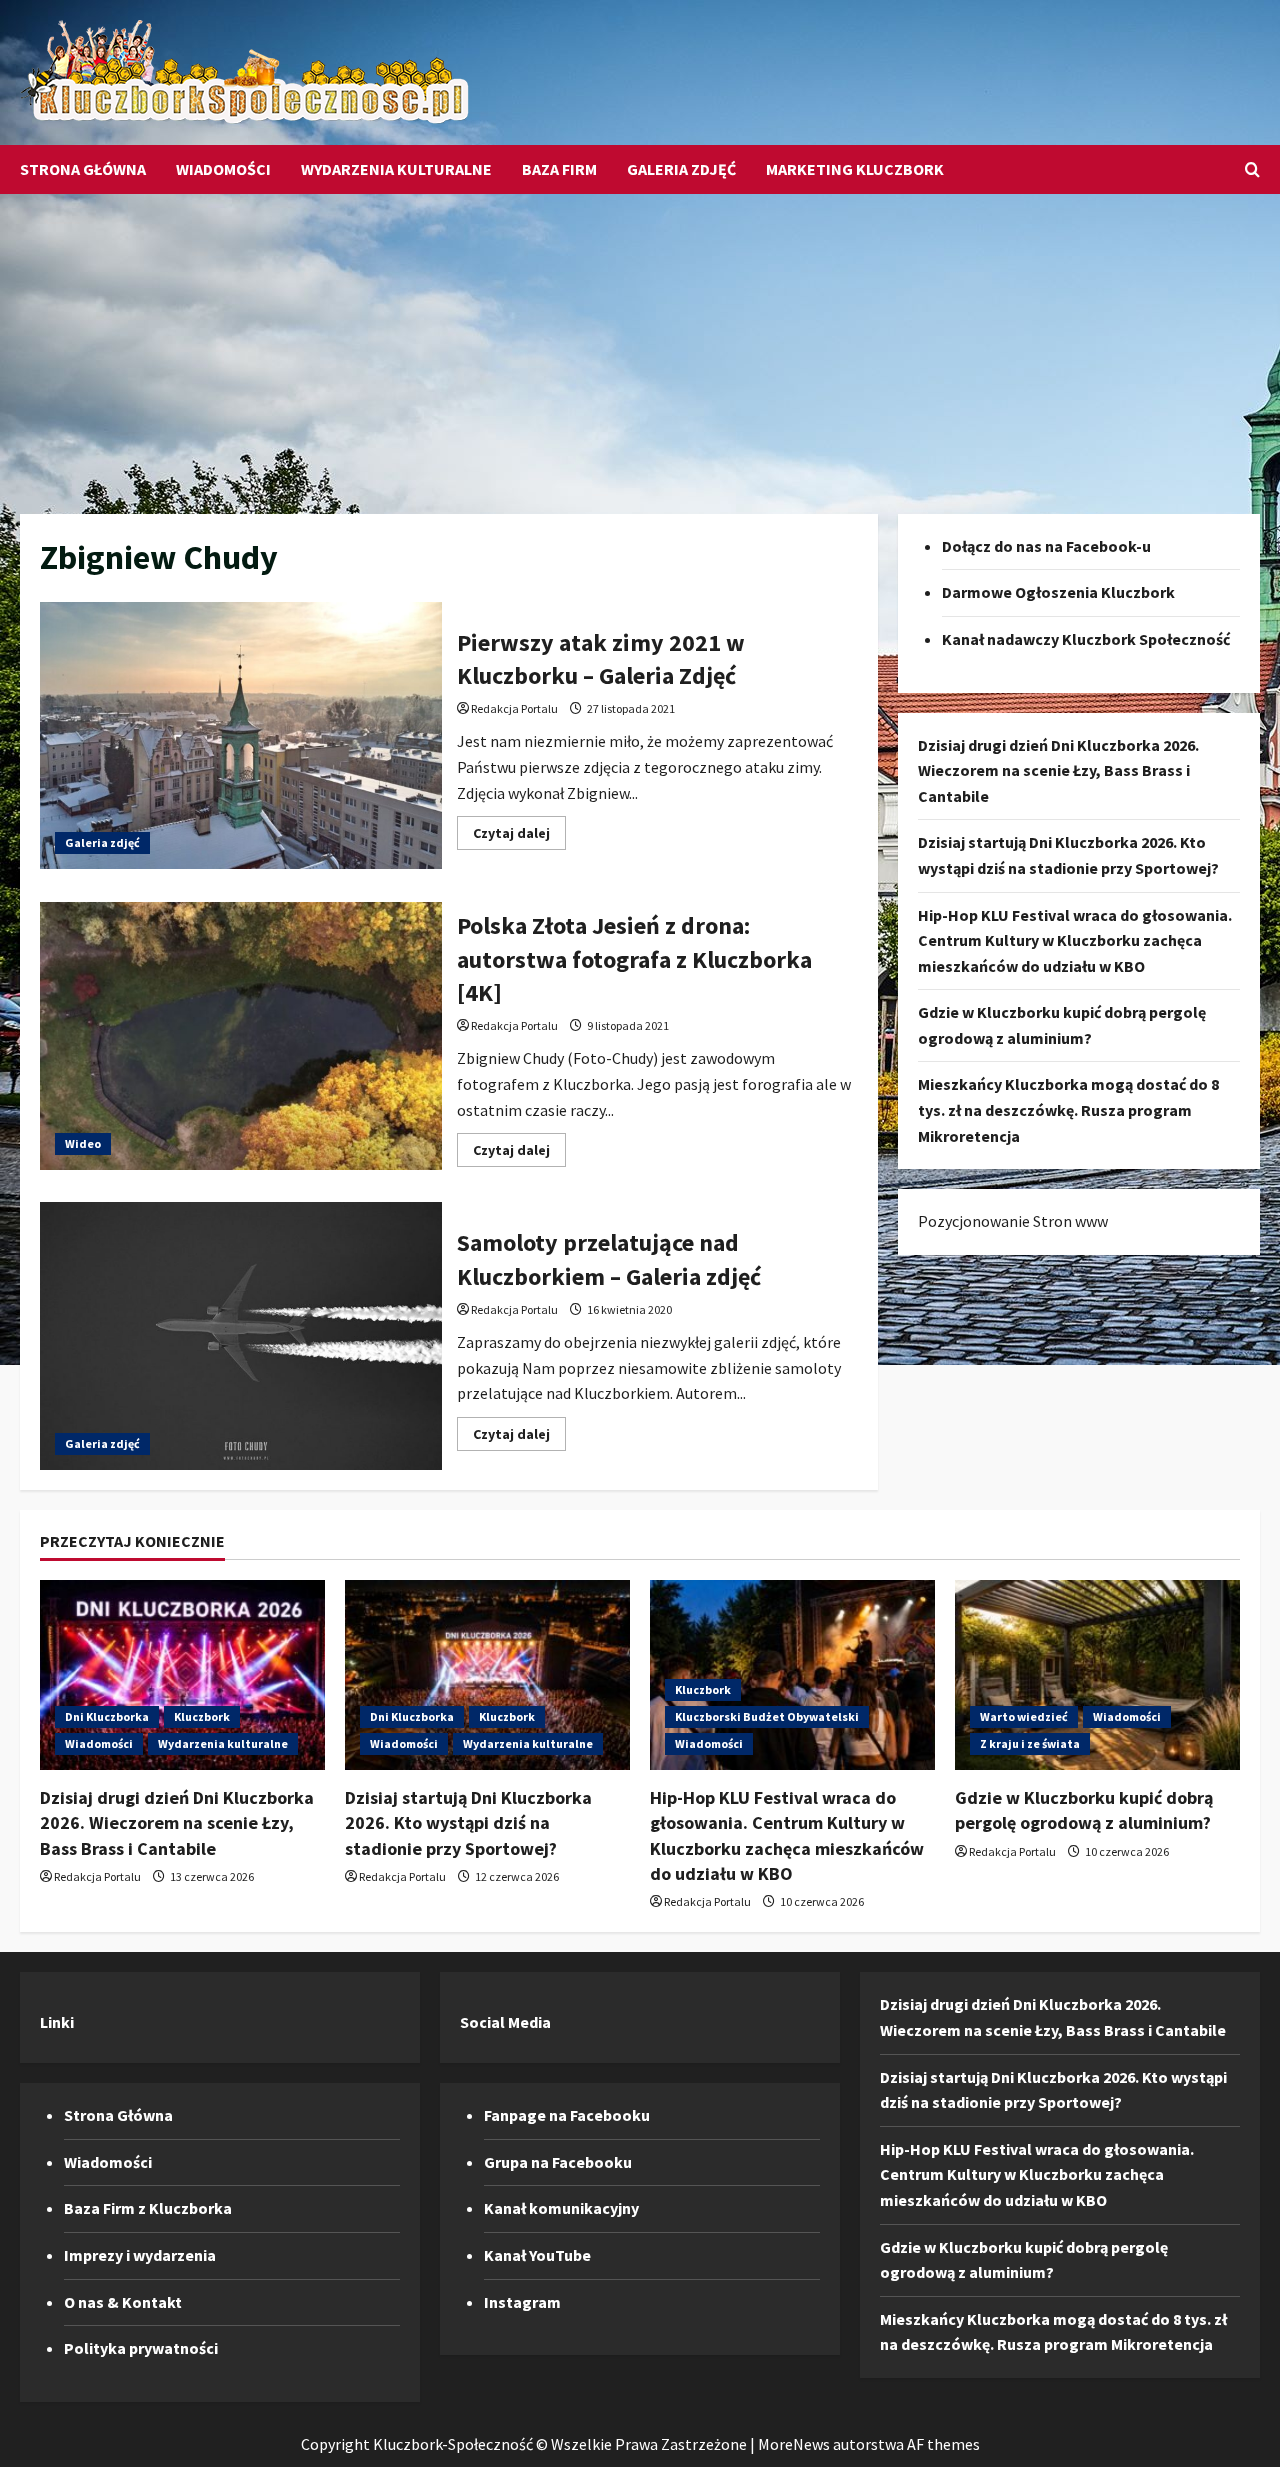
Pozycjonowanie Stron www (1013, 1222)
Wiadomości (223, 169)
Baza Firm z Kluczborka (148, 2208)
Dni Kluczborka (107, 1716)
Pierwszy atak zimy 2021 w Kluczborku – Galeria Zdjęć (241, 736)
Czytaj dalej (519, 836)
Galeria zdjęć (681, 169)
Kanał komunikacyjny (561, 2208)
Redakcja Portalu (514, 708)
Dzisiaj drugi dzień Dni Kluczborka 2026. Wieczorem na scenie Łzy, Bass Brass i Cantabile (1058, 770)
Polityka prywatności (141, 2348)
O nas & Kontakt (123, 2302)
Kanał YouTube (537, 2255)
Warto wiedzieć (1024, 1716)
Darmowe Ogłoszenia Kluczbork (1058, 593)
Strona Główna (83, 169)
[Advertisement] (640, 344)
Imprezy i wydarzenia (140, 2255)
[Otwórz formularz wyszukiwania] (1252, 169)
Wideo (83, 1143)
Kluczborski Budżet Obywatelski (767, 1716)
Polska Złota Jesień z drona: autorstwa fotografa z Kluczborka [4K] (241, 1036)
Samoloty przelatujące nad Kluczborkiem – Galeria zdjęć (241, 1336)
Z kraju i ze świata (1030, 1743)
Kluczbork (202, 1716)
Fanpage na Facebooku (567, 2115)
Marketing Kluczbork (855, 169)
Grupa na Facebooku (558, 2162)
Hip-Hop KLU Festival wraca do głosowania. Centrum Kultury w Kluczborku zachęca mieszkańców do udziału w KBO (1075, 940)
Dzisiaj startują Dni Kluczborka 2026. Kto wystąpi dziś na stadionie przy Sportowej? (468, 1822)
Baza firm (559, 169)
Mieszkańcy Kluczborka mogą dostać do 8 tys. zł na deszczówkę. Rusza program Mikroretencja (1068, 1110)
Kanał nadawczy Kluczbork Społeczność (1086, 639)
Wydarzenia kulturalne (396, 169)
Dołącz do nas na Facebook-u (1046, 546)
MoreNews (794, 2444)
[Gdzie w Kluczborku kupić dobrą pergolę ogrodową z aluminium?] (1097, 1675)
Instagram (522, 2302)
